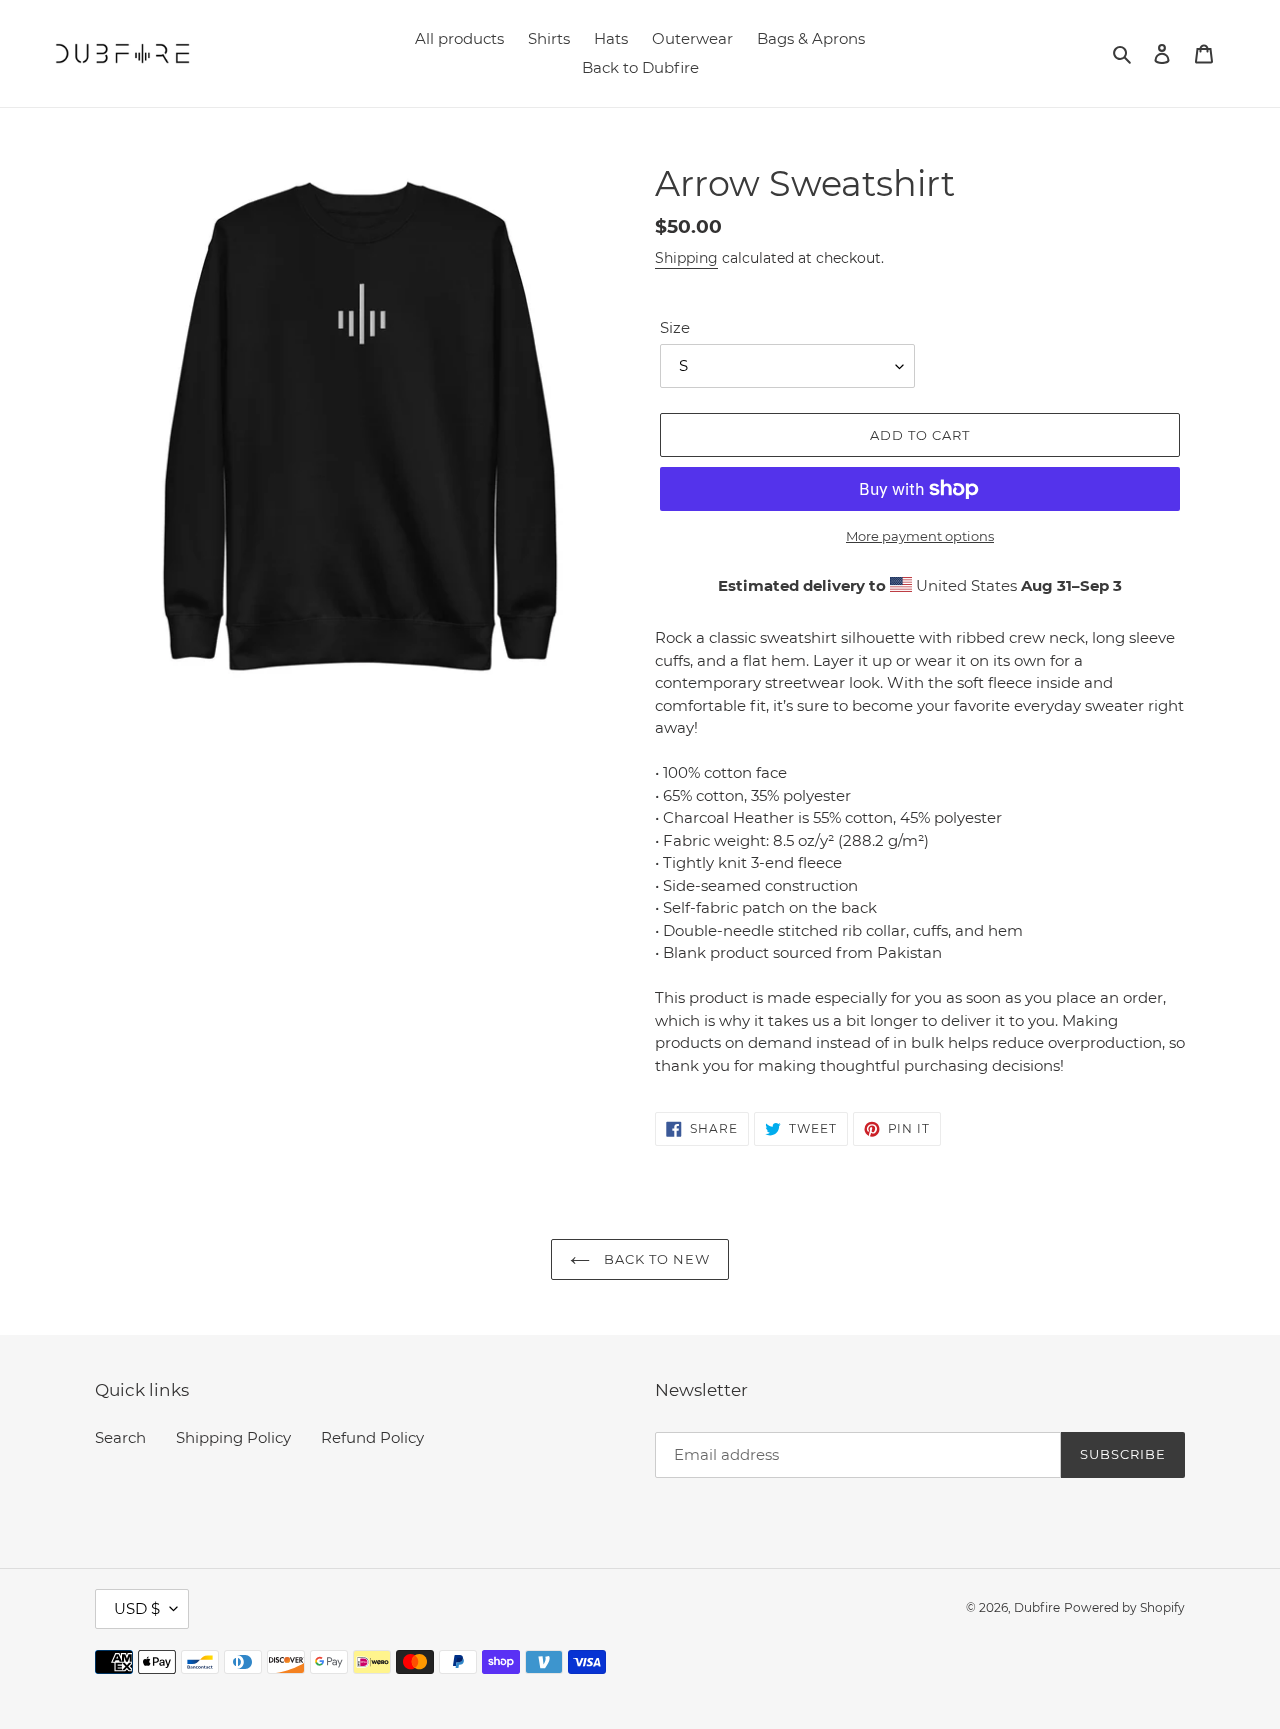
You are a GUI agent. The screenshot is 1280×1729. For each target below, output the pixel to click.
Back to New (655, 1259)
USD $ (137, 1608)
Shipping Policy (233, 1437)
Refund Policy (372, 1437)
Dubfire (1037, 1607)
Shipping (686, 258)
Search (120, 1437)
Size (675, 327)
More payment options (920, 536)
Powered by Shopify (1124, 1607)
